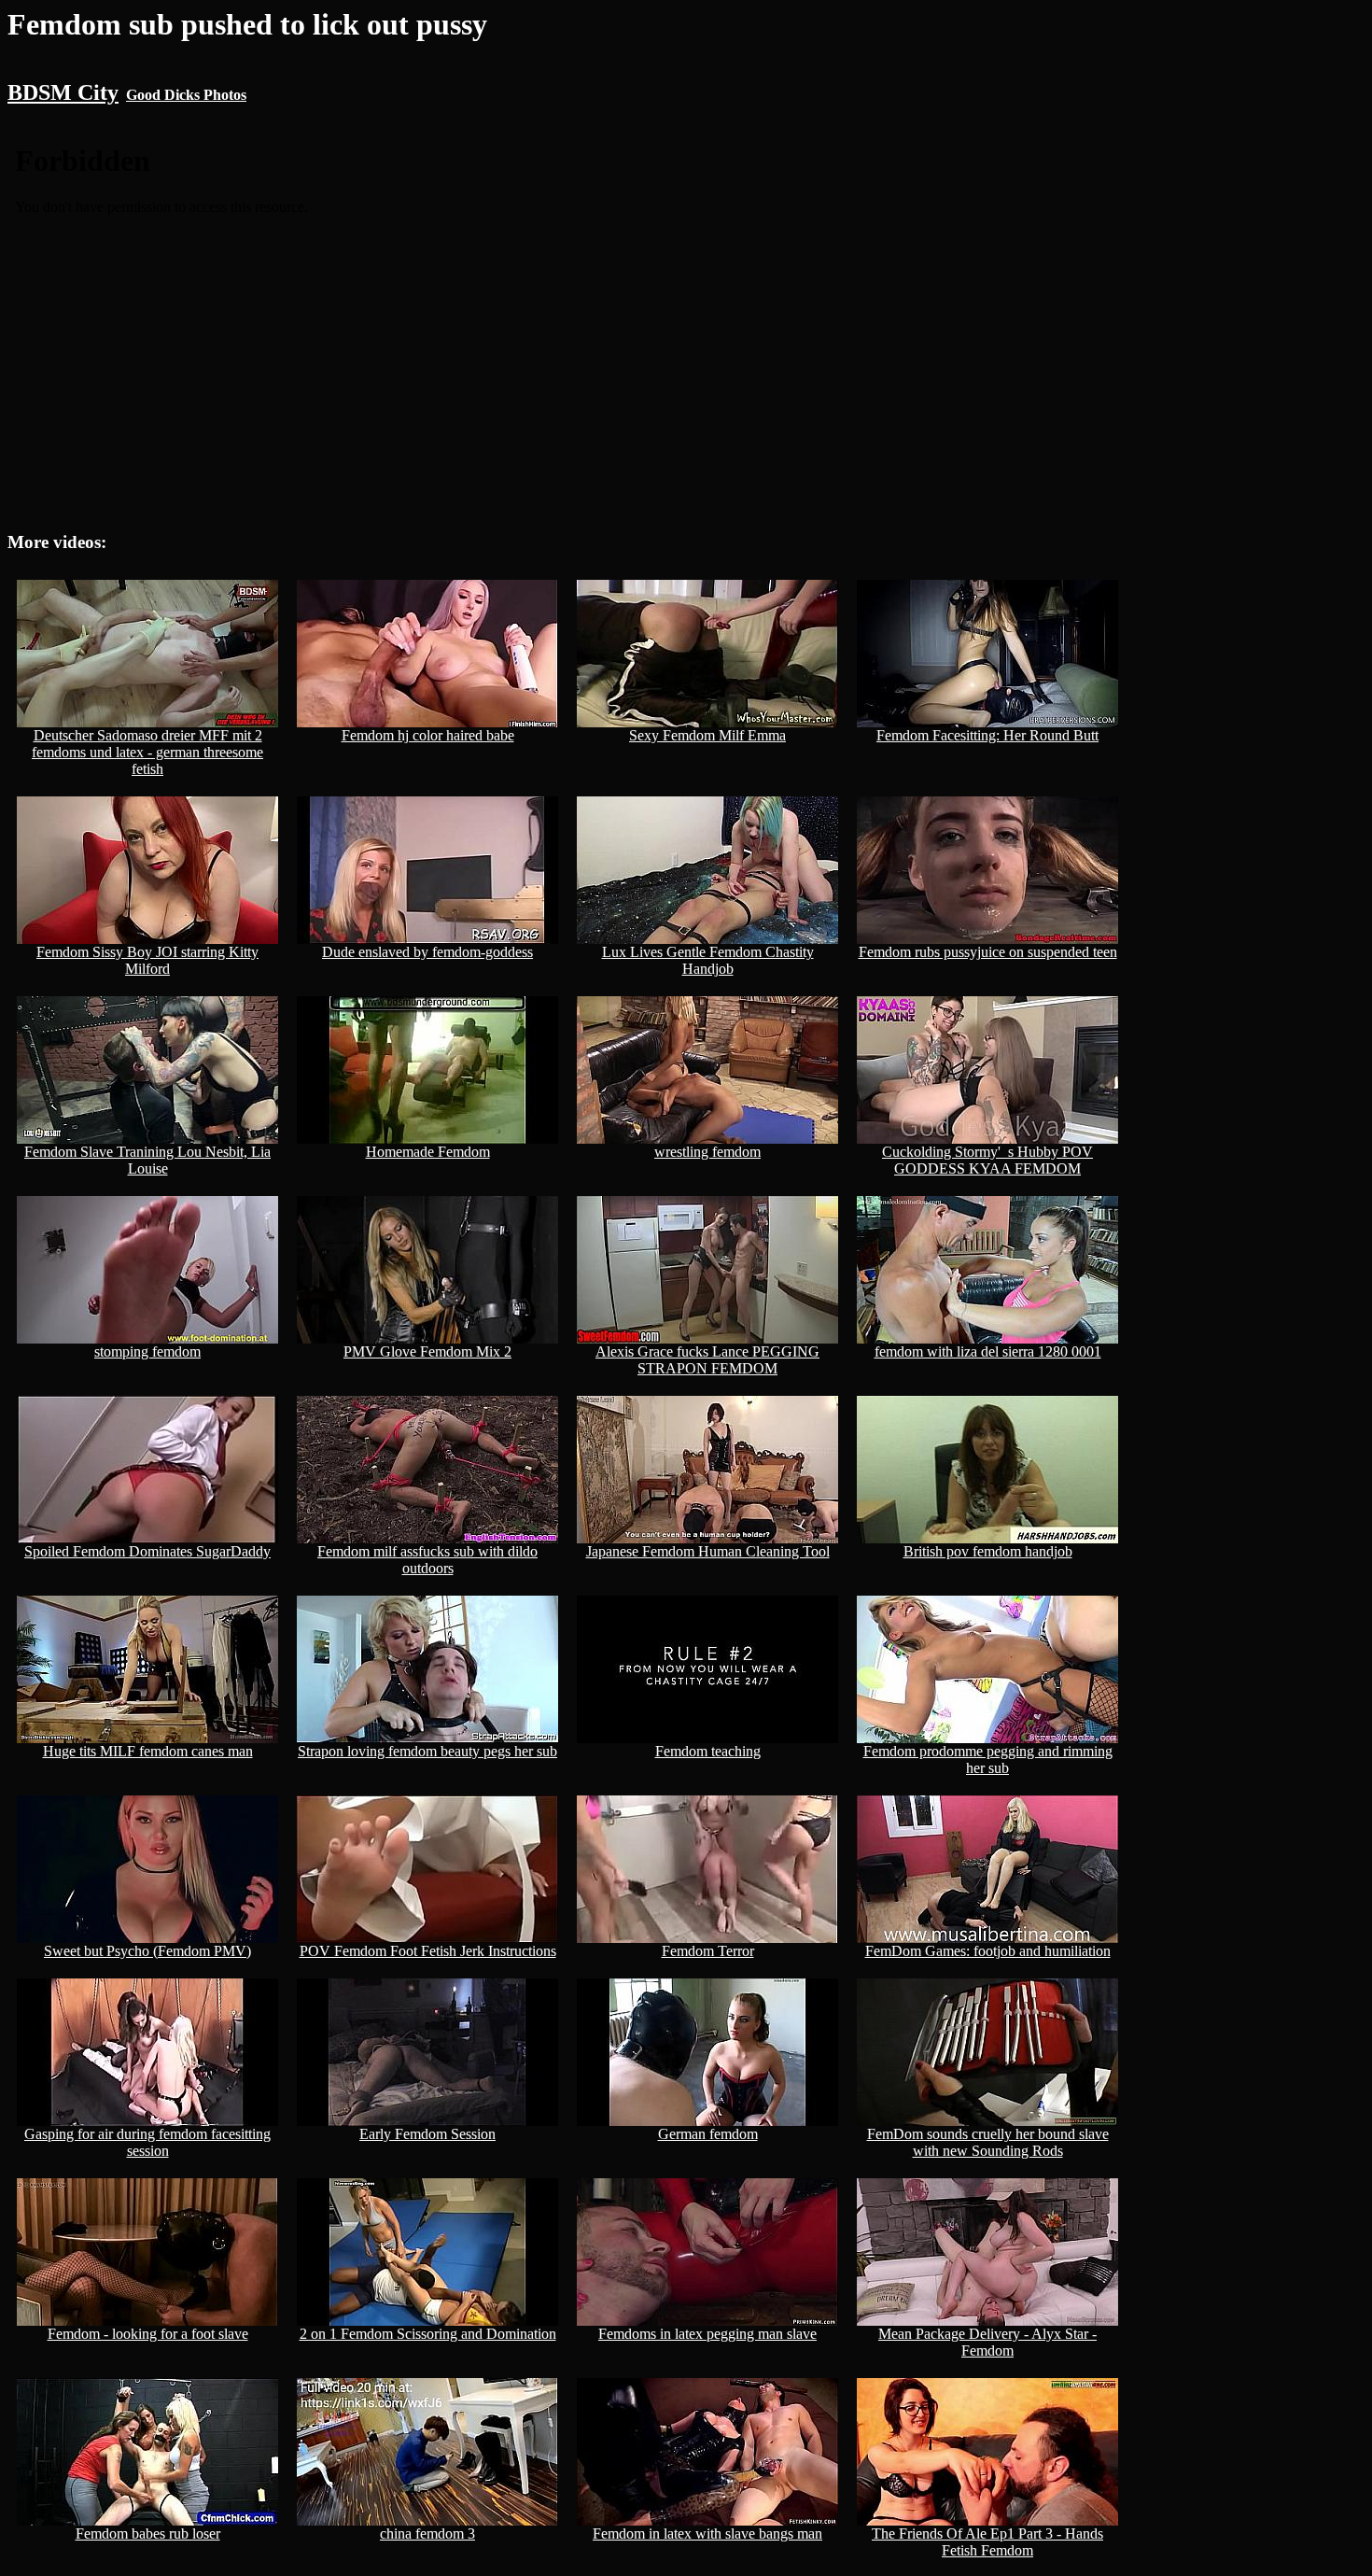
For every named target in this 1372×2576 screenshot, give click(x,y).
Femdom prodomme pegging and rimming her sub (988, 1760)
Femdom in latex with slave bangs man (707, 2534)
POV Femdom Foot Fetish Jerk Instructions (428, 1951)
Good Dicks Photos (186, 95)
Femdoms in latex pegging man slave (707, 2334)
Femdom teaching (708, 1751)
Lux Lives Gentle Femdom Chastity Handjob (708, 960)
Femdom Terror (708, 1951)
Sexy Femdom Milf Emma (707, 735)
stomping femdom (147, 1351)
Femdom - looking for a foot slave (148, 2334)
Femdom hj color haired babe (428, 735)
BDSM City (63, 92)
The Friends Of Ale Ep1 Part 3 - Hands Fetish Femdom (987, 2542)
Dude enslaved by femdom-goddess (427, 952)
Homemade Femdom (428, 1152)
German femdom (708, 2134)
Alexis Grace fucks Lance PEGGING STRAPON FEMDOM (707, 1360)
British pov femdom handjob (988, 1551)
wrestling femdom (707, 1152)
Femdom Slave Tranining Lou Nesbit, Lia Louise (147, 1160)
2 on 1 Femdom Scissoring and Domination (428, 2334)
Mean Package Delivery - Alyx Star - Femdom (987, 2342)
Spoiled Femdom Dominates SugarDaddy (147, 1551)
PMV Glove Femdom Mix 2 (427, 1351)
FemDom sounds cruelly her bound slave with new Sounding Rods (988, 2142)
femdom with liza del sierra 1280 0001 (988, 1351)
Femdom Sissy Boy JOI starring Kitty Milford (147, 960)
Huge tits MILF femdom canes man (148, 1751)
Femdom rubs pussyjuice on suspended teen (988, 952)
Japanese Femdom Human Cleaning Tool (708, 1551)
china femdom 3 (427, 2534)
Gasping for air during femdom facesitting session (147, 2142)
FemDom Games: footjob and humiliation (988, 1951)
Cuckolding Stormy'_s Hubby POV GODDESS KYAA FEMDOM (987, 1160)
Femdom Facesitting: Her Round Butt (987, 735)
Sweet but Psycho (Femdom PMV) (147, 1951)
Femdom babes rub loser (148, 2534)
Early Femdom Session (427, 2134)
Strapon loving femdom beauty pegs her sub (427, 1751)
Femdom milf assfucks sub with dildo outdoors (427, 1560)
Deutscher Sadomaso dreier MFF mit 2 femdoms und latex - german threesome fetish (147, 752)
